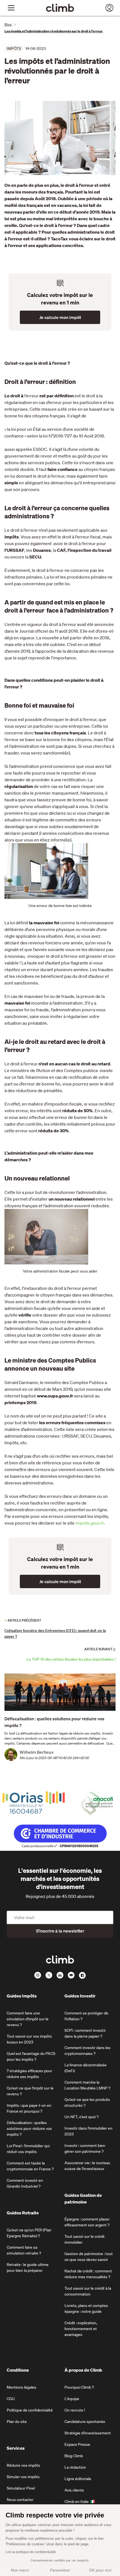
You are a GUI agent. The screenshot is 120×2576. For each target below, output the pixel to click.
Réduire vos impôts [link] (23, 2465)
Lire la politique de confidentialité (31, 2552)
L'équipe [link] (72, 2399)
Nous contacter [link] (20, 2500)
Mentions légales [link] (21, 2387)
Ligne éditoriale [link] (78, 2479)
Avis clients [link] (74, 2490)
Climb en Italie (77, 2502)
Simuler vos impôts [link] (23, 2477)
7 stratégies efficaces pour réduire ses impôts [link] (29, 2074)
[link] (60, 8)
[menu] (11, 8)
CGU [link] (11, 2399)
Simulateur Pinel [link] (21, 2488)
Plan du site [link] (17, 2422)
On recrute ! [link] (75, 2410)
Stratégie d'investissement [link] (88, 2433)
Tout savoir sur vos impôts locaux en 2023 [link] (29, 2039)
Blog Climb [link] (74, 2456)
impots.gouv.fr (90, 1523)
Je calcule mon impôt (60, 317)
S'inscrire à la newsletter (60, 1931)
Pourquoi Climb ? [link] (79, 2387)
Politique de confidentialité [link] (30, 2410)
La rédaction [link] (75, 2467)
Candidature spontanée (85, 2422)
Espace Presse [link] (77, 2444)
